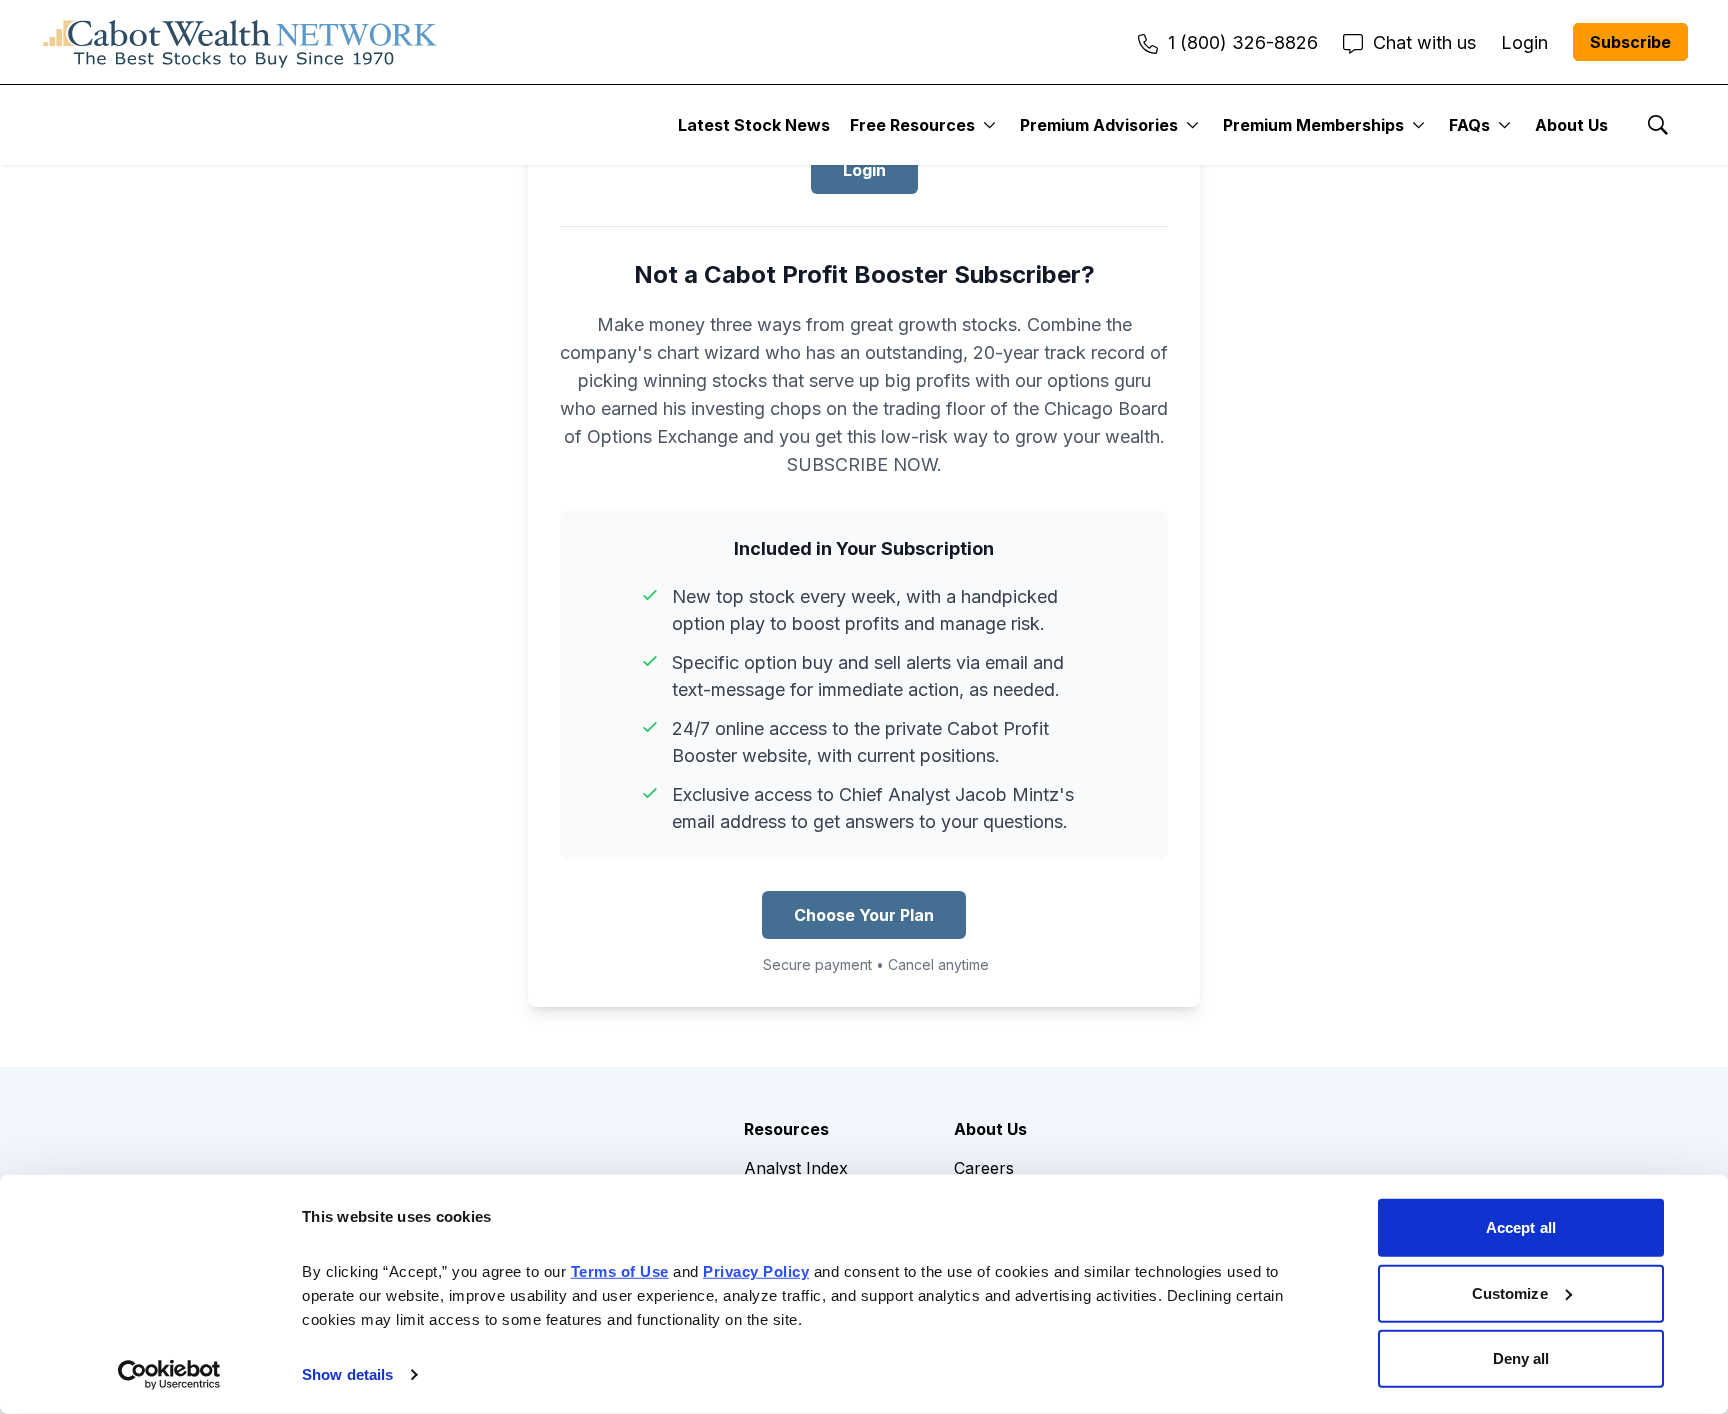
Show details (347, 1374)
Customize (1510, 1292)
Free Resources (912, 125)
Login (864, 170)
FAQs (1469, 125)
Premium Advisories (1099, 125)
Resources (786, 1129)
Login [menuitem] (1524, 42)
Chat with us (1424, 42)
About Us (1571, 125)
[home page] (240, 42)
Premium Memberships (1313, 125)
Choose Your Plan (864, 915)
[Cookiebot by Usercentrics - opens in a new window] (169, 1375)
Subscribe (1630, 42)
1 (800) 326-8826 (1243, 42)
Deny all (1521, 1358)
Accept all (1521, 1227)
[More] (989, 125)
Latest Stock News (754, 125)
